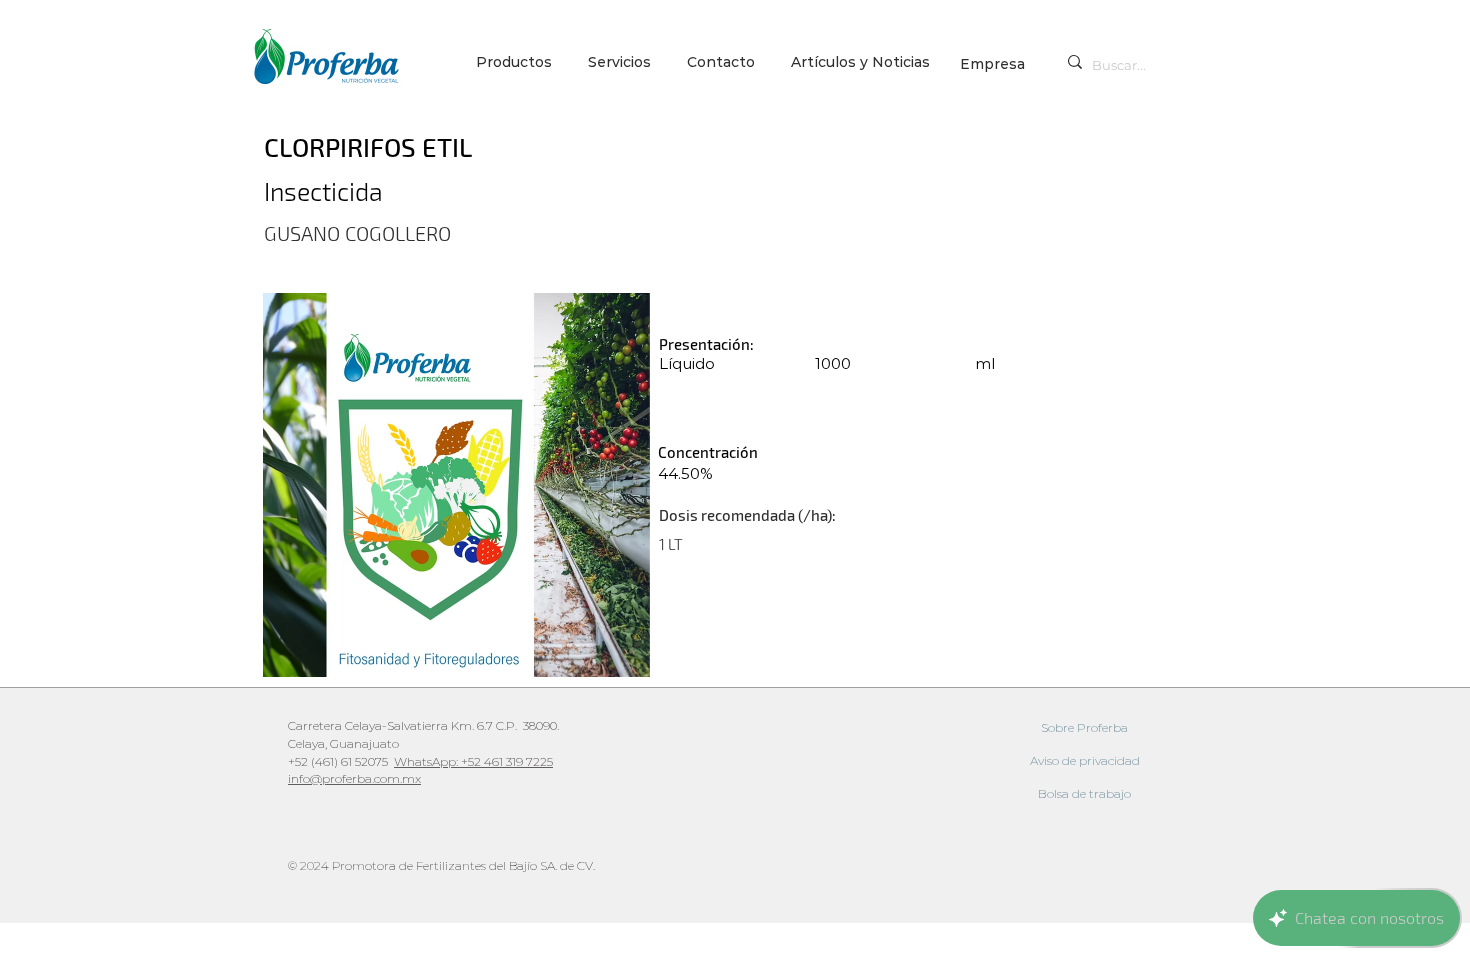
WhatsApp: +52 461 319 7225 (473, 761)
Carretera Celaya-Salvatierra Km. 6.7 (390, 725)
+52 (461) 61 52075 (341, 761)
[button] (622, 62)
